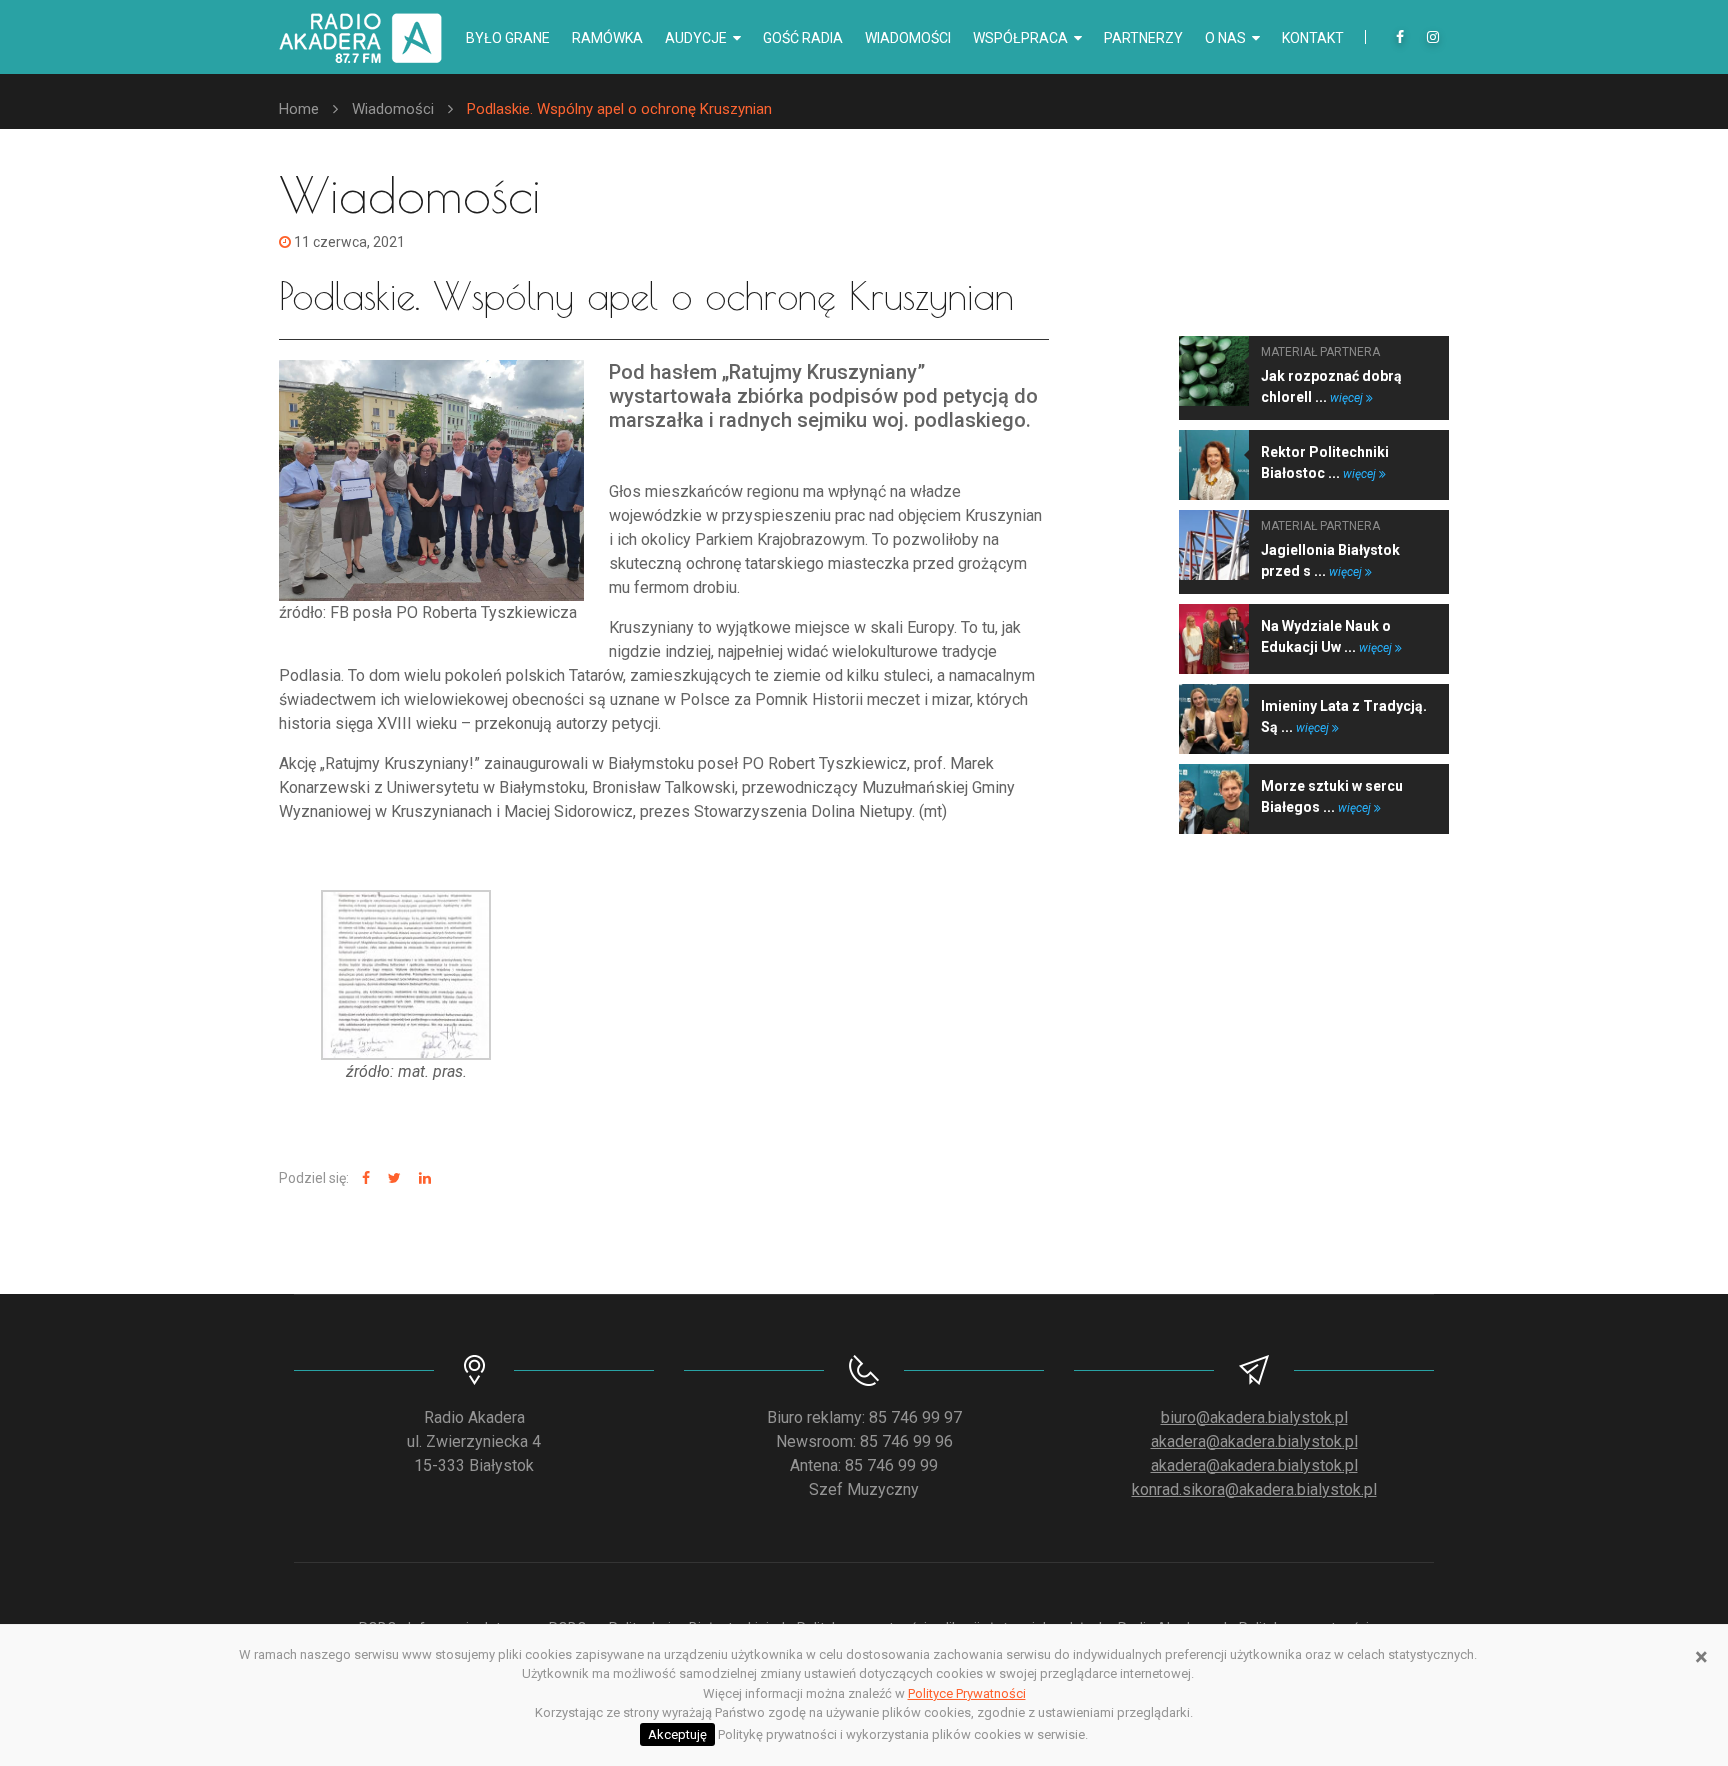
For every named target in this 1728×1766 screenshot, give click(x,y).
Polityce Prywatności (967, 1693)
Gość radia (803, 38)
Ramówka (607, 38)
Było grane (508, 38)
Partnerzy (1143, 38)
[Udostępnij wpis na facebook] (363, 1178)
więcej (1348, 398)
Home (299, 109)
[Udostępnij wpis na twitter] (392, 1178)
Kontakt (1313, 38)
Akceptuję (677, 1734)
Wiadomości (908, 38)
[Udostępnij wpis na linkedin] (422, 1178)
